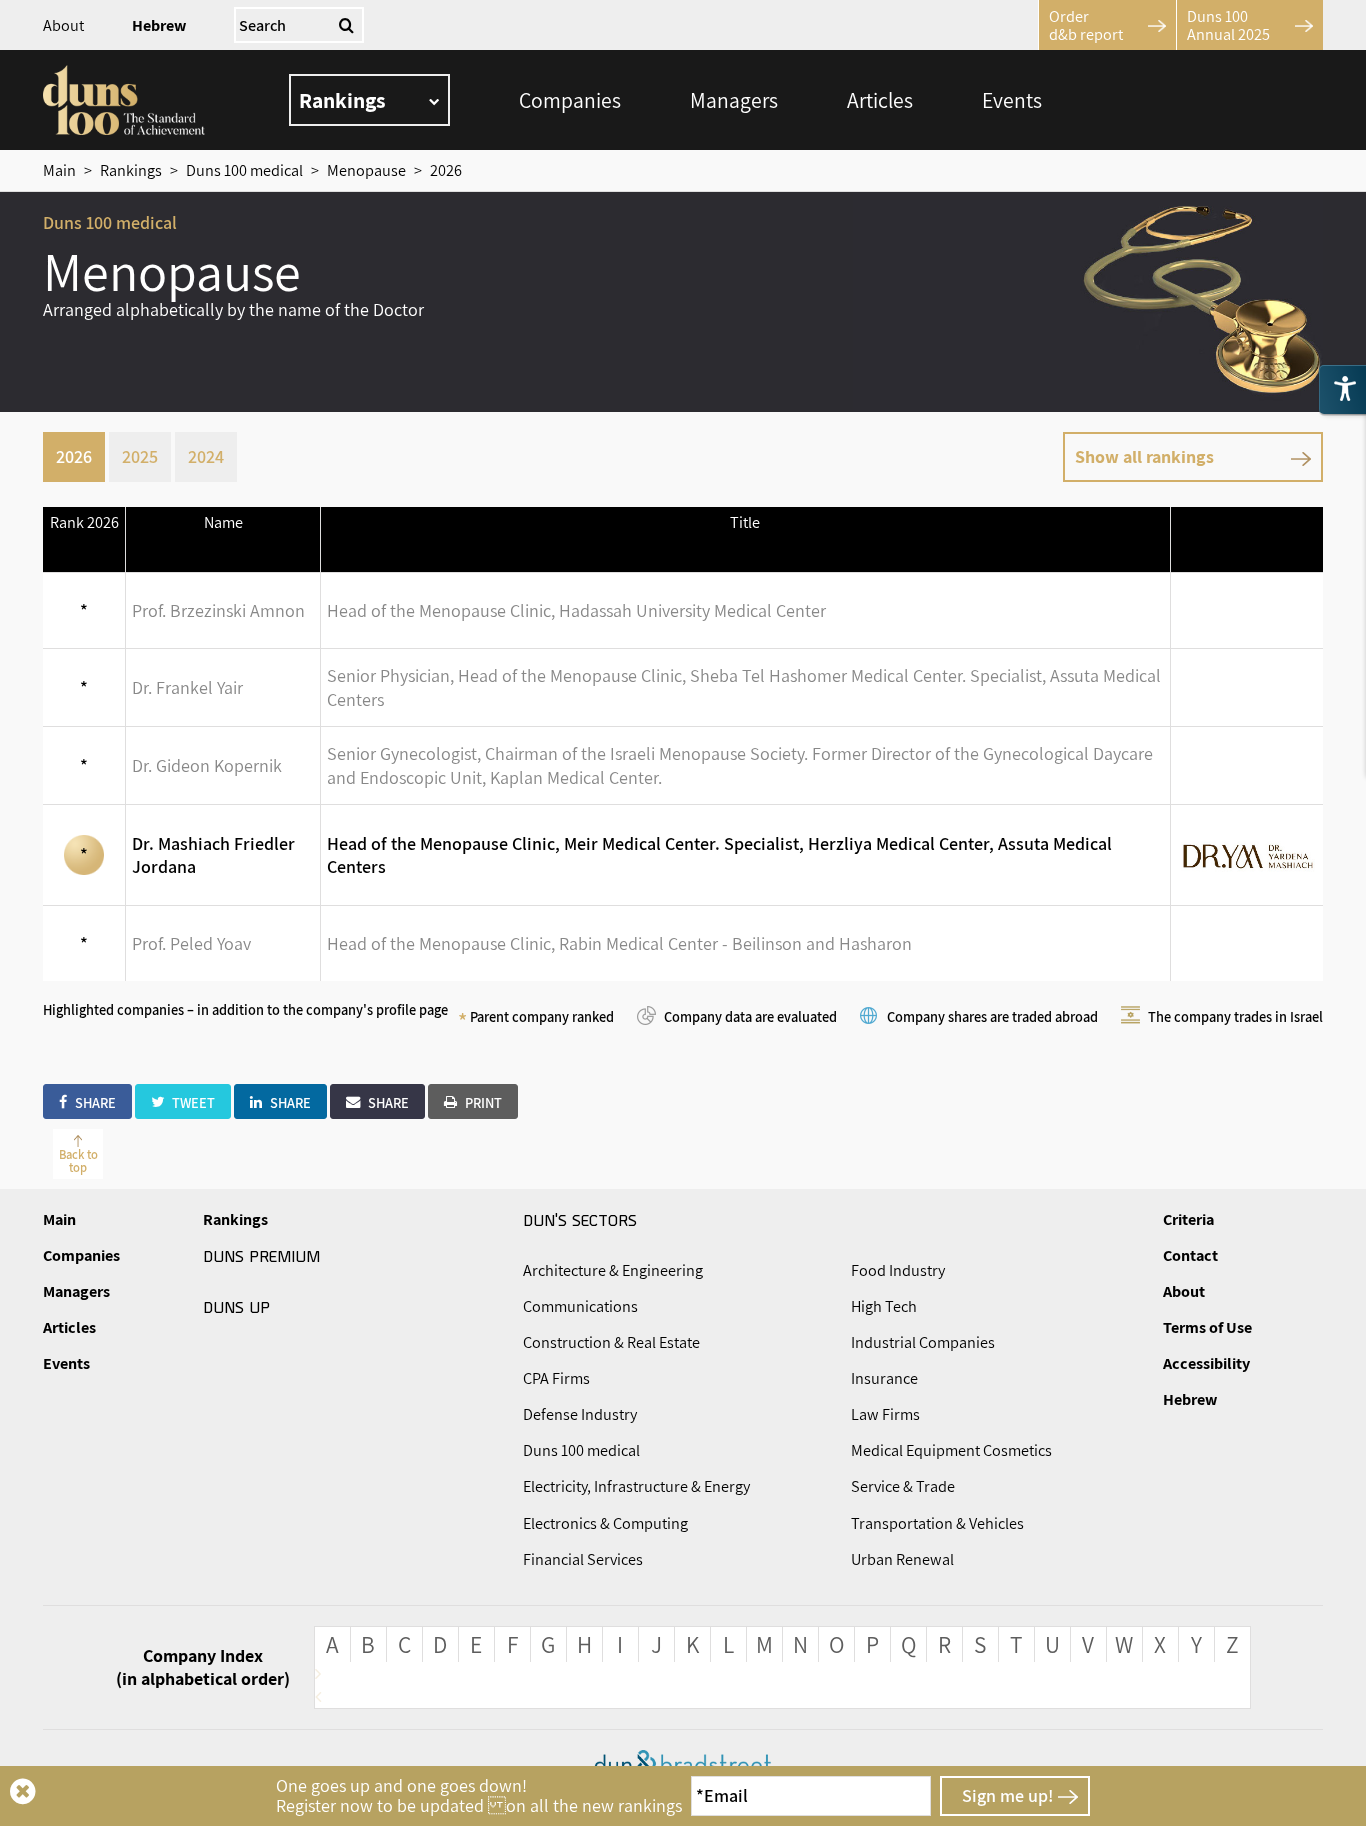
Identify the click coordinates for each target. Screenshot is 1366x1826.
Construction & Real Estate (611, 1342)
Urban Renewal (902, 1559)
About (63, 25)
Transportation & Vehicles (937, 1523)
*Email (722, 1795)
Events (1012, 100)
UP (236, 1306)
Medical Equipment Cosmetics (951, 1450)
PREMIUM (261, 1255)
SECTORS (580, 1219)
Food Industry (898, 1270)
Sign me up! (1007, 1795)
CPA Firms (556, 1378)
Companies (570, 100)
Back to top (78, 1161)
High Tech (884, 1306)
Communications (580, 1306)
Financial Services (583, 1559)
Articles (880, 100)
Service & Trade (903, 1486)
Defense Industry (580, 1414)
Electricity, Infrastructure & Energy (636, 1486)
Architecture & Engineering (613, 1270)
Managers (734, 100)
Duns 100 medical (581, 1450)
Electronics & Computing (605, 1523)
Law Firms (885, 1414)
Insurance (884, 1378)
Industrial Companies (923, 1342)
